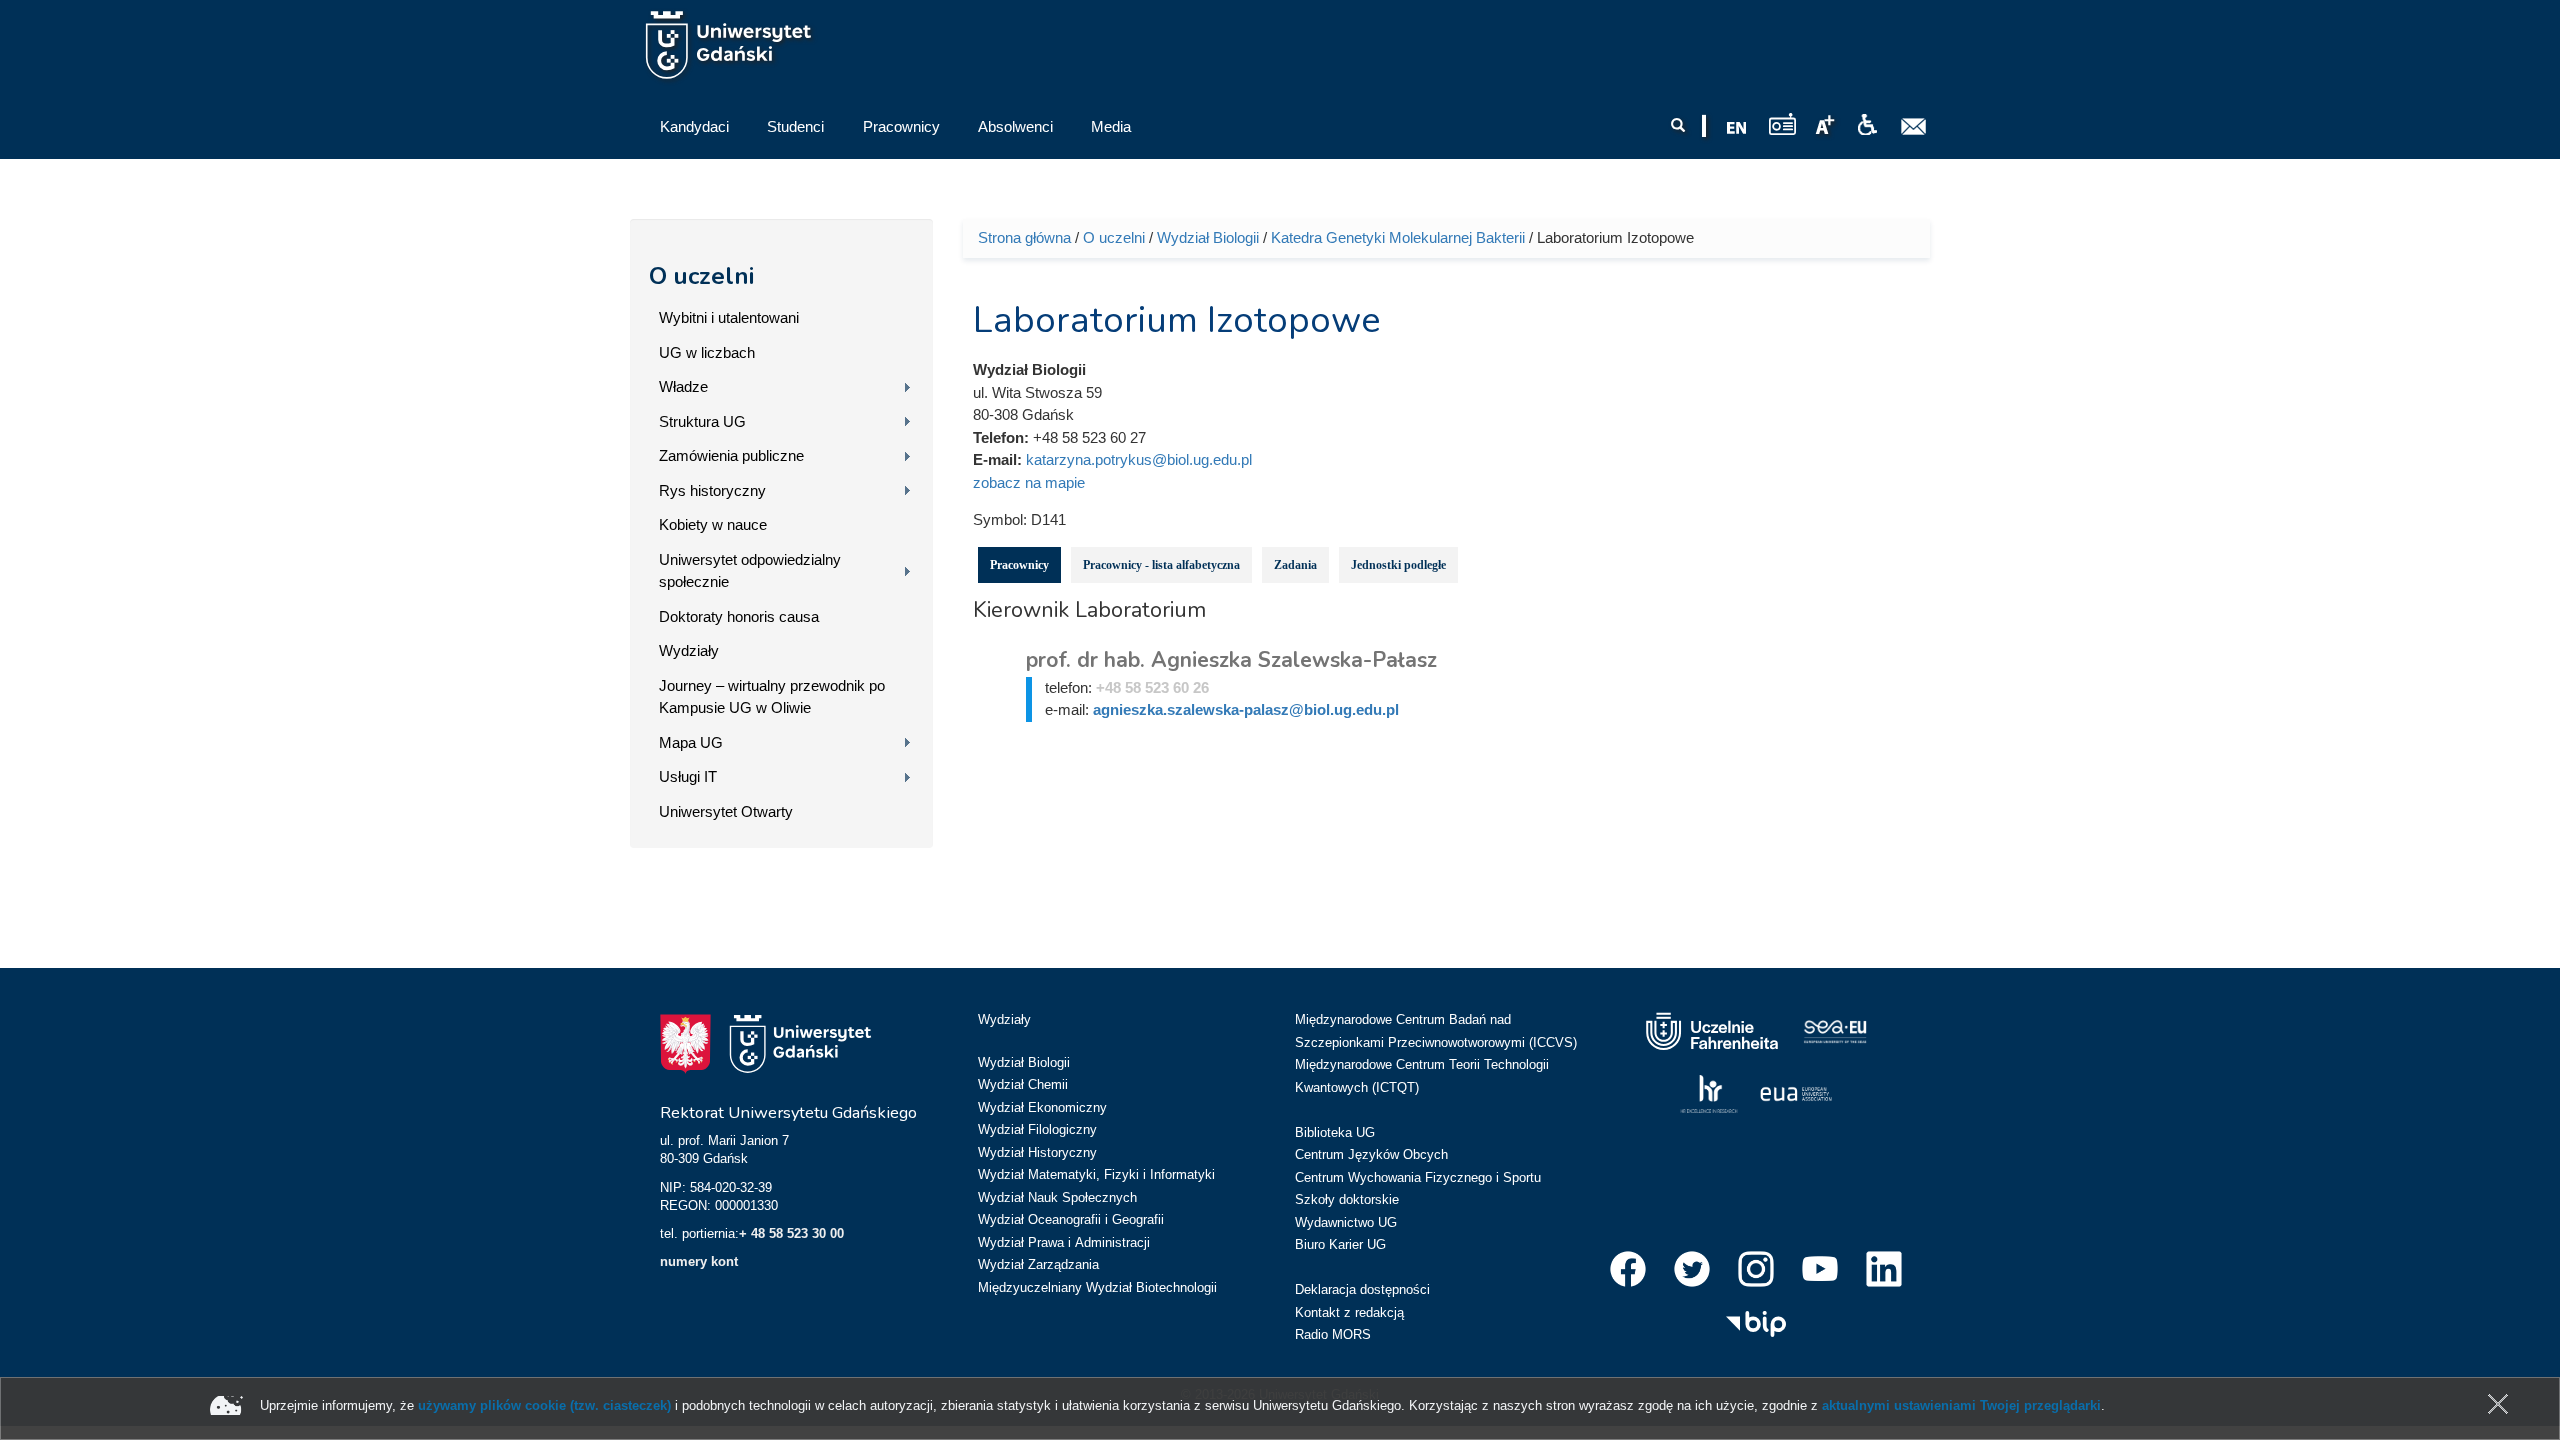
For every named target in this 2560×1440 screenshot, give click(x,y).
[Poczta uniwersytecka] (1914, 127)
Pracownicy (1019, 565)
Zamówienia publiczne (731, 455)
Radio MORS (1333, 1334)
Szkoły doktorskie (1347, 1199)
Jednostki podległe (1398, 565)
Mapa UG (691, 742)
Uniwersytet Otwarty (726, 811)
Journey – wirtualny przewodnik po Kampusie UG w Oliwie (772, 697)
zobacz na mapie (1029, 482)
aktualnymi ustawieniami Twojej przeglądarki (1961, 1405)
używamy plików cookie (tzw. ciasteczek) (544, 1405)
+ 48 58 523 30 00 (791, 1233)
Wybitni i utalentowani (729, 317)
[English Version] (1737, 128)
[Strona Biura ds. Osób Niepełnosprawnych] (1867, 125)
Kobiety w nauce (713, 524)
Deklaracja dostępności (1362, 1289)
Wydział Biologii (1208, 237)
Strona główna (1024, 237)
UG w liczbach (707, 352)
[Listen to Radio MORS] (1782, 123)
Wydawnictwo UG (1346, 1222)
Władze (683, 386)
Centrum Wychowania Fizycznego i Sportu (1418, 1177)
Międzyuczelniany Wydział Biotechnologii (1097, 1287)
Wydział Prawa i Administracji (1064, 1242)
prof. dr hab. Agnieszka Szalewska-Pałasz (1231, 660)
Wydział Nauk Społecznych (1057, 1197)
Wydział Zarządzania (1038, 1264)
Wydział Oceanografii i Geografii (1071, 1219)
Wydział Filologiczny (1037, 1129)
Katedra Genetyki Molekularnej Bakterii (1398, 237)
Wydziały (689, 650)
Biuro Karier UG (1340, 1244)
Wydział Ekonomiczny (1042, 1107)
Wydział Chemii (1023, 1084)
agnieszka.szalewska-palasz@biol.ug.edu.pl (1246, 709)
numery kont (699, 1261)
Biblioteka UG (1335, 1132)
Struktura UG (702, 421)
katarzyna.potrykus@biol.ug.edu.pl (1139, 459)
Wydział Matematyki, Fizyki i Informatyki (1096, 1174)
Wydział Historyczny (1037, 1152)
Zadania (1295, 565)
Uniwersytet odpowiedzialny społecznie (750, 571)
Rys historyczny (712, 490)
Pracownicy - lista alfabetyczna (1161, 565)
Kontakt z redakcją (1349, 1312)
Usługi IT (688, 776)
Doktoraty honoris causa (739, 616)
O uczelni (701, 276)
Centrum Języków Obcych (1371, 1154)
